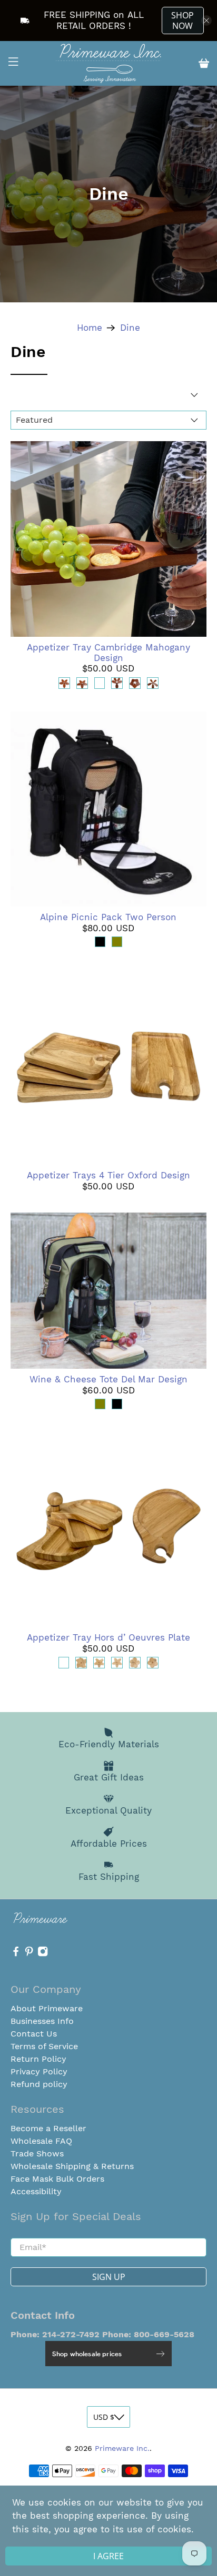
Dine (130, 328)
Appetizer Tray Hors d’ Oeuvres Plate (108, 1637)
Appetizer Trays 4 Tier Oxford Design (108, 1175)
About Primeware (47, 2008)
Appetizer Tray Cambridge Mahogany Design (108, 653)
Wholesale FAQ (41, 2141)
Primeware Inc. (122, 2448)
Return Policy (38, 2059)
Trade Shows (37, 2154)
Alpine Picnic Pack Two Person (108, 917)
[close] (206, 21)
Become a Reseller (48, 2128)
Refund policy (39, 2084)
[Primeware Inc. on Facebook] (16, 1954)
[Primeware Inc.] (108, 63)
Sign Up (109, 2277)
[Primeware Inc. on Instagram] (43, 1954)
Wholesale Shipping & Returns (72, 2166)
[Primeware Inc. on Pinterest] (29, 1954)
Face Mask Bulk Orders (57, 2179)
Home (90, 328)
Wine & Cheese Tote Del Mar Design (108, 1379)
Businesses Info (42, 2021)
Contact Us (34, 2034)
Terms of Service (44, 2046)
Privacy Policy (39, 2071)
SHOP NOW (183, 21)
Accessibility (36, 2191)
